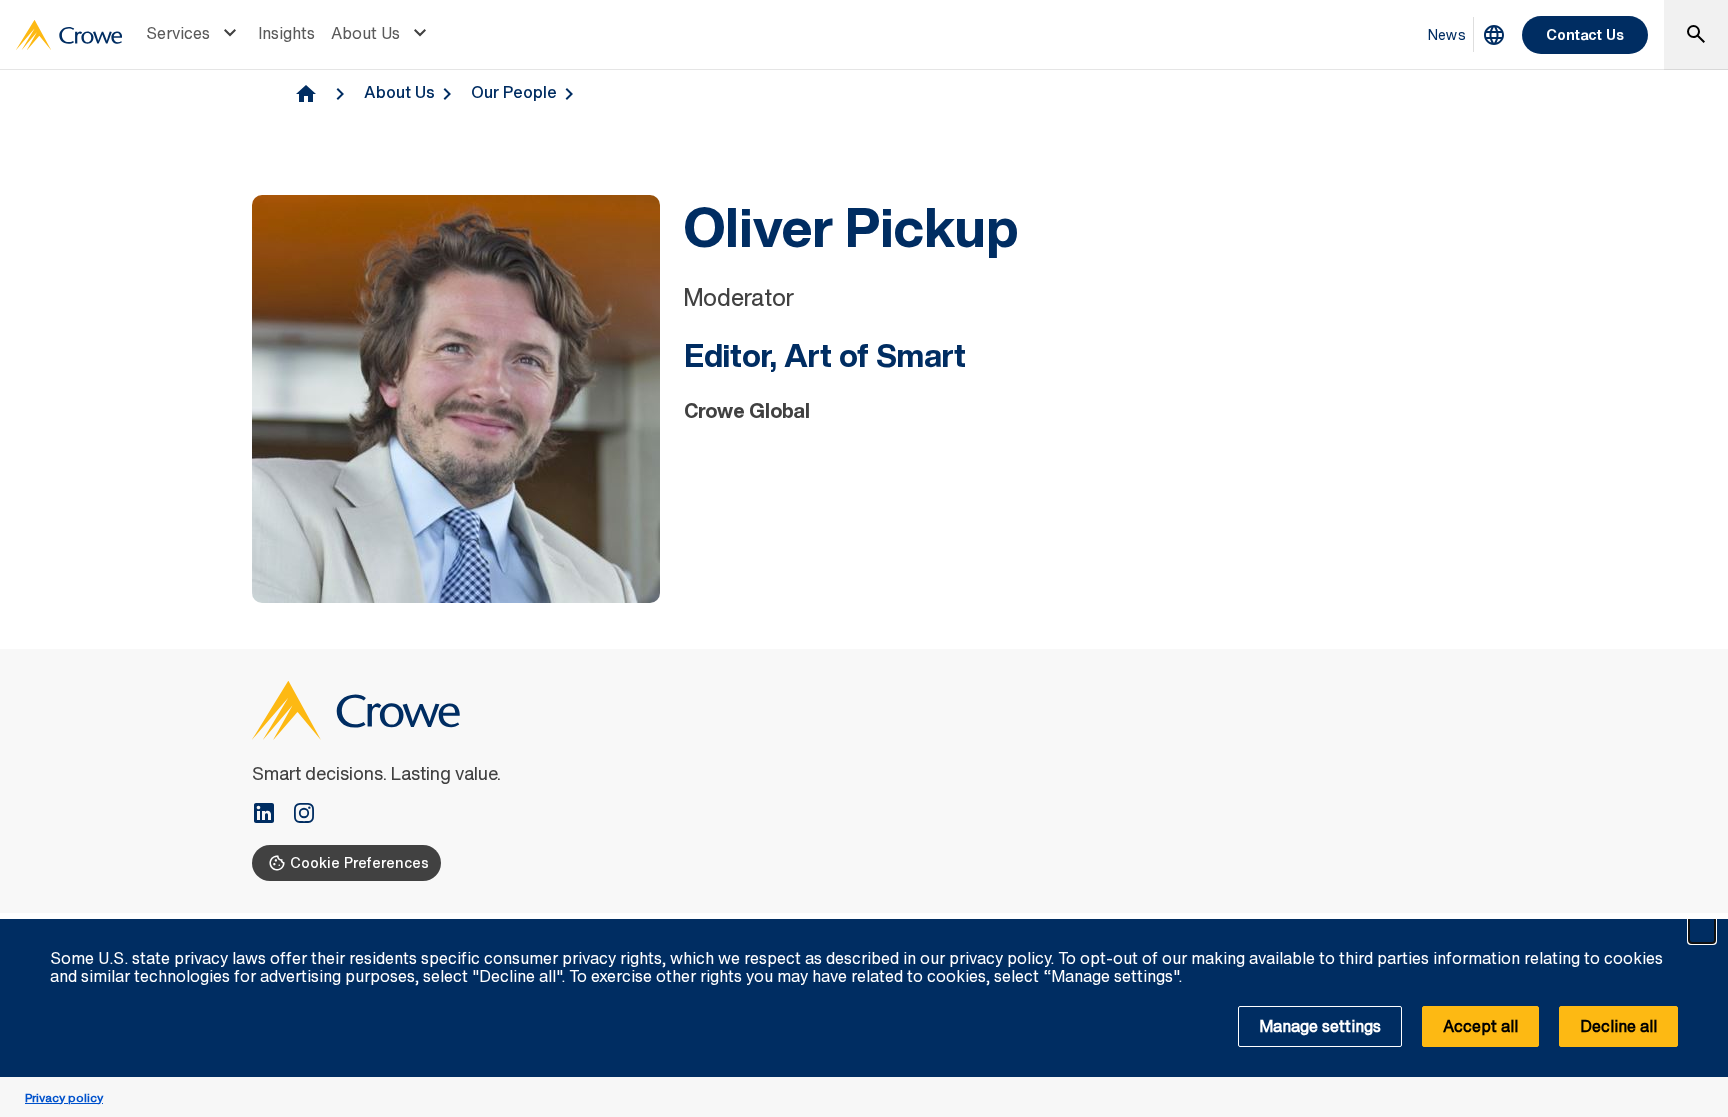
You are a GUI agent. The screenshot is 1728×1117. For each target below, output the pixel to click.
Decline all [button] (1618, 1026)
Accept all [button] (1480, 1026)
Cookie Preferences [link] (359, 862)
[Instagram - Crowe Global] (304, 815)
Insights (286, 33)
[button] (1702, 930)
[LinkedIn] (272, 815)
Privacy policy (64, 1097)
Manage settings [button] (1320, 1026)
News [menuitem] (1447, 34)
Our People (514, 92)
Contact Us (1585, 34)
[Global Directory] (1494, 35)
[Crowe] (69, 35)
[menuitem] (194, 35)
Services (178, 33)
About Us (365, 33)
